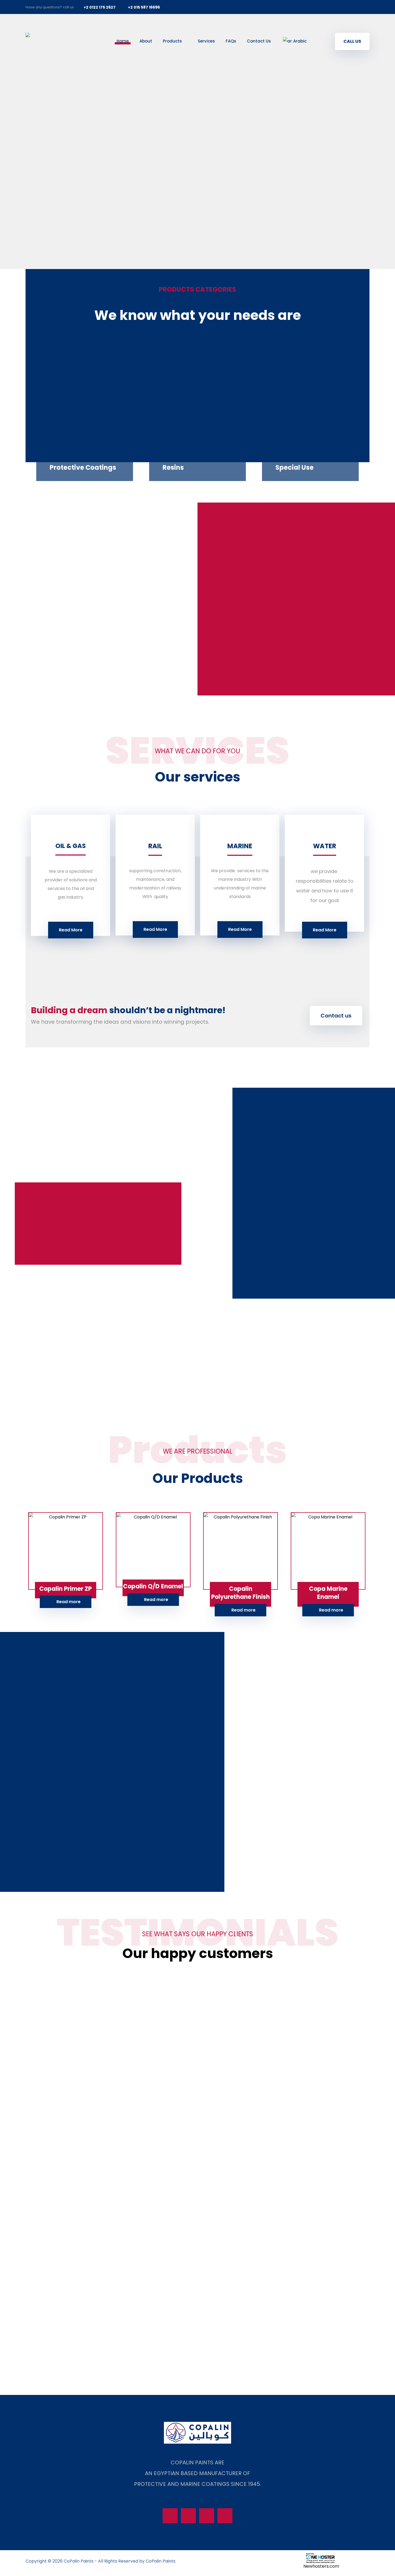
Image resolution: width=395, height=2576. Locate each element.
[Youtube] (225, 2516)
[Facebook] (328, 7)
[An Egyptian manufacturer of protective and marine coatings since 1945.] (59, 44)
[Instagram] (352, 7)
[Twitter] (340, 7)
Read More (71, 930)
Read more (69, 1602)
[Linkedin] (364, 7)
